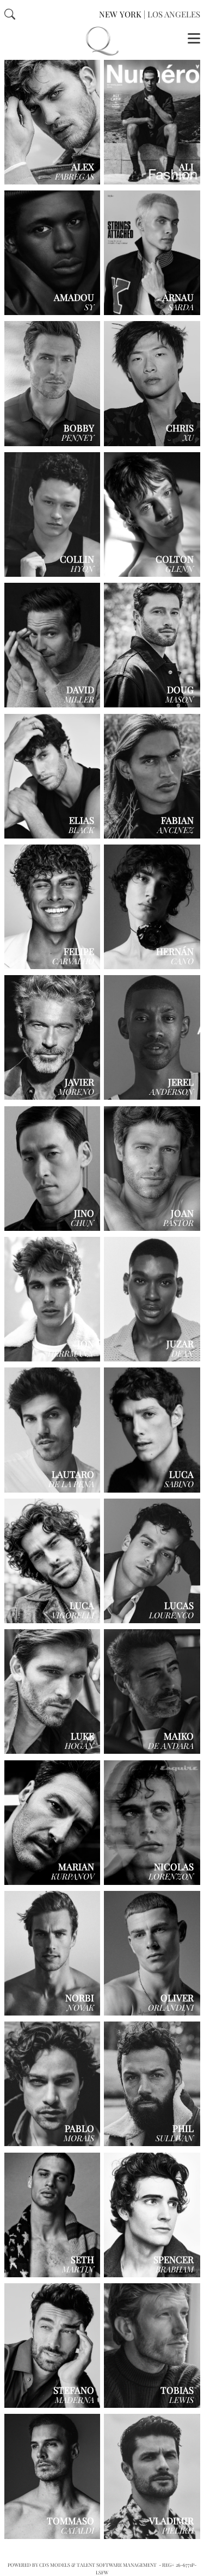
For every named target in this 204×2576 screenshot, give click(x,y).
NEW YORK (120, 14)
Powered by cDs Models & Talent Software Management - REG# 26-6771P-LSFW (102, 2568)
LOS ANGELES (174, 14)
